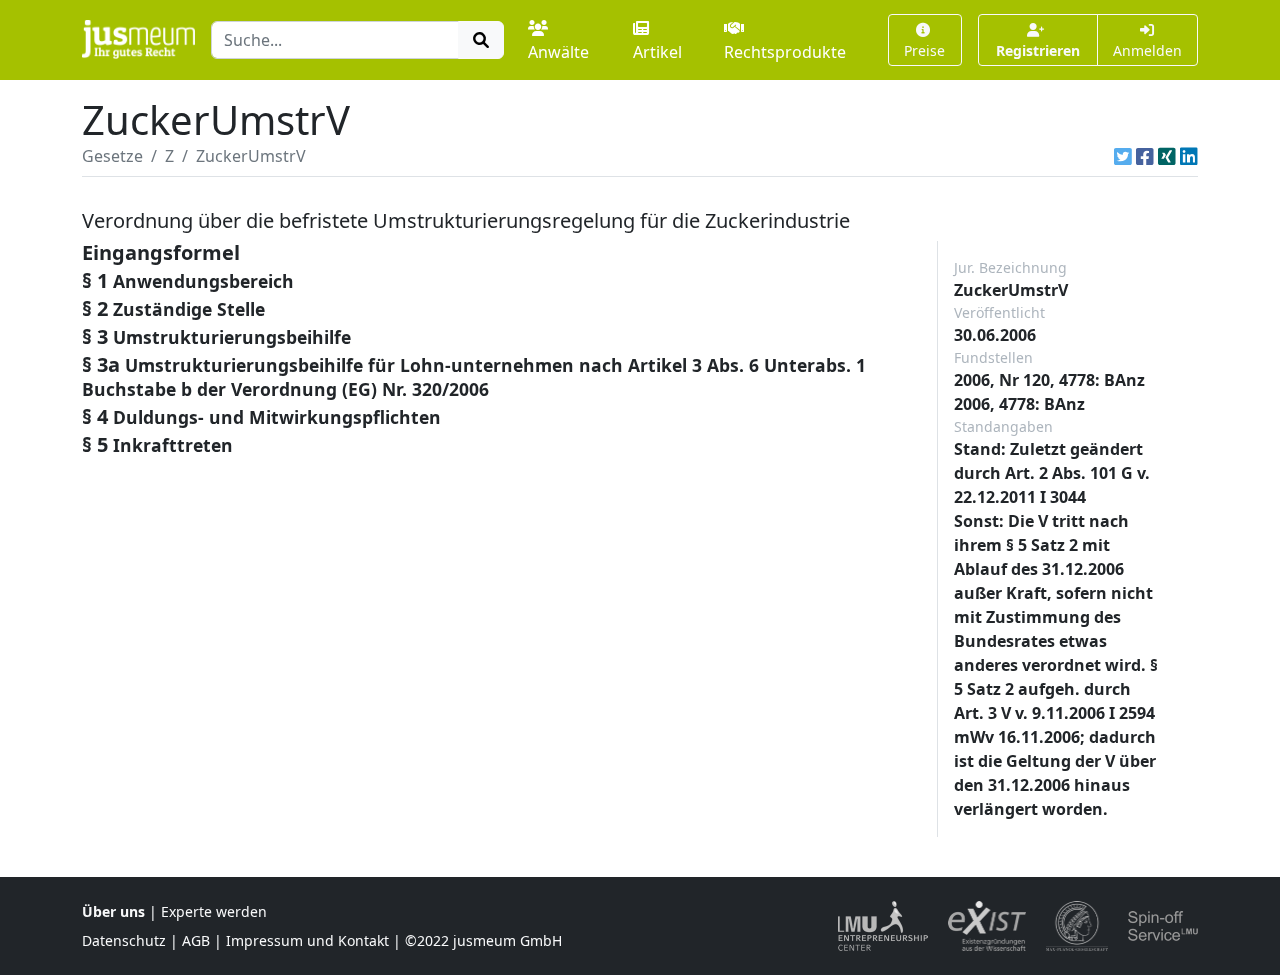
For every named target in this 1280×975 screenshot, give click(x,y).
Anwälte (558, 52)
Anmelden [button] (1147, 50)
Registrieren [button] (1038, 50)
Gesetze (112, 156)
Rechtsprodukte (785, 52)
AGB (196, 940)
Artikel (657, 52)
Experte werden (214, 911)
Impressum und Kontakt (307, 940)
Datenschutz (124, 940)
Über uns (113, 911)
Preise (924, 50)
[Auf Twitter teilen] (1123, 156)
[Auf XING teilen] (1167, 156)
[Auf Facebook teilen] (1145, 156)
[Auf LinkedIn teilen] (1189, 156)
